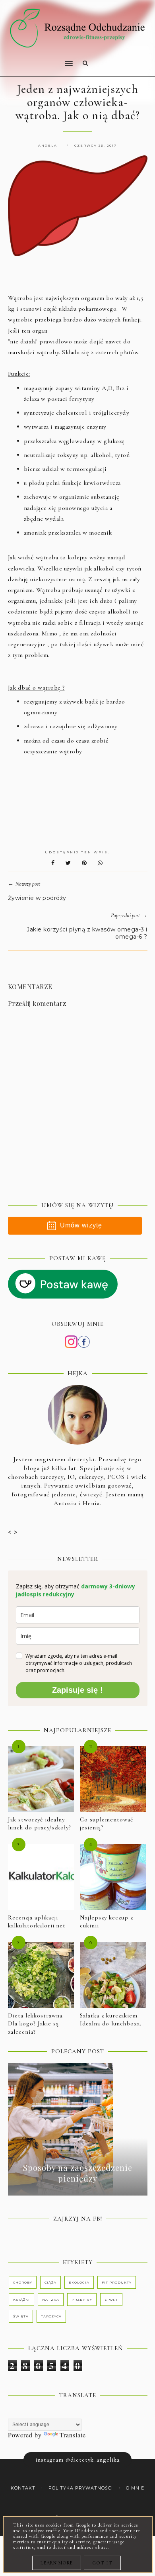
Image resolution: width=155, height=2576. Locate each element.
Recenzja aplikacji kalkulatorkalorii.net (37, 1922)
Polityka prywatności (81, 2488)
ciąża (50, 2282)
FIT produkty (117, 2282)
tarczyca (51, 2316)
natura (51, 2300)
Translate (73, 2435)
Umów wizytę (81, 1225)
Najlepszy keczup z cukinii (107, 1922)
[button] (38, 58)
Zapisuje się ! (77, 1690)
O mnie (135, 2488)
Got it (102, 2563)
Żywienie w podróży (37, 898)
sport (111, 2300)
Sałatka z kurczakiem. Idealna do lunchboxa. (111, 2020)
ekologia (79, 2282)
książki (21, 2300)
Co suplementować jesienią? (107, 1824)
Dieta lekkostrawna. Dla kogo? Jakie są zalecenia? (36, 2024)
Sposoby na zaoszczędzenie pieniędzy (78, 2173)
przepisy (82, 2300)
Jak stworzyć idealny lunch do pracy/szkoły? (40, 1824)
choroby (23, 2282)
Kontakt (23, 2488)
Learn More (57, 2563)
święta (21, 2316)
